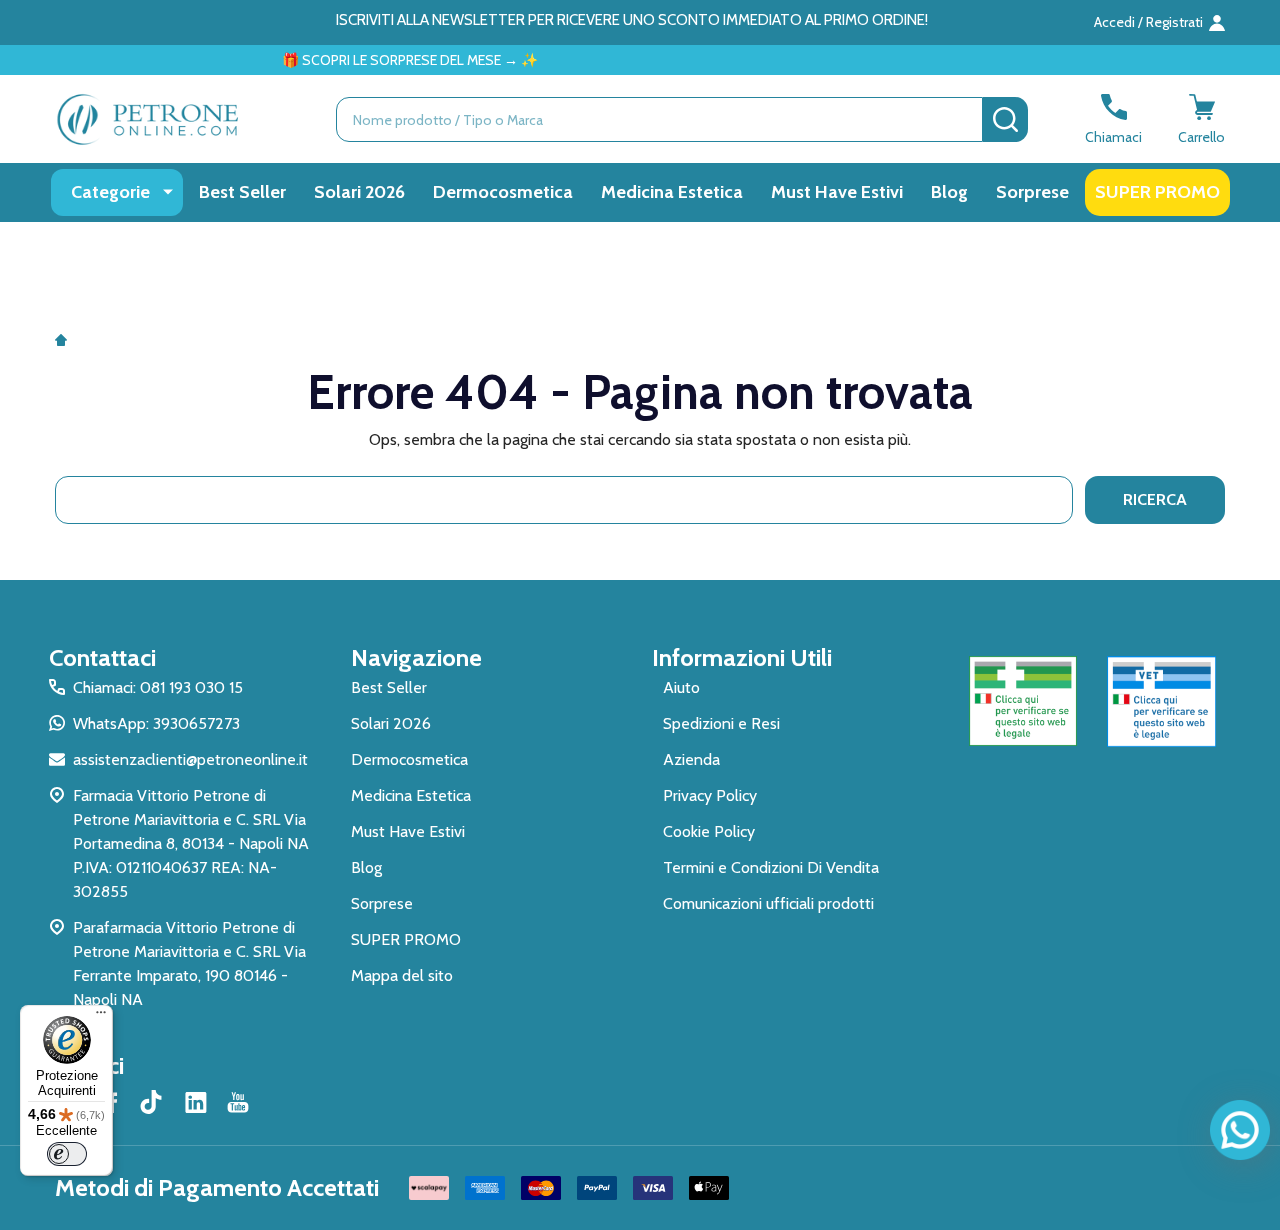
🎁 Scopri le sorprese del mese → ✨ (390, 60)
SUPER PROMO (1157, 192)
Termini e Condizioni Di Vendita (771, 867)
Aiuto (681, 687)
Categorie (110, 192)
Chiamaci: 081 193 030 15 (158, 687)
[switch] (67, 1154)
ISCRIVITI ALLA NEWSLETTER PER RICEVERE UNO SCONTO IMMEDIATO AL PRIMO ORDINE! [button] (632, 20)
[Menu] (101, 1017)
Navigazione (416, 657)
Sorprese (1032, 192)
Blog (949, 192)
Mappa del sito (402, 975)
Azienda (691, 759)
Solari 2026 (359, 192)
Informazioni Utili (742, 657)
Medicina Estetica (672, 192)
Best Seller (242, 192)
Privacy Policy (710, 795)
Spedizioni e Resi (721, 723)
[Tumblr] (154, 1102)
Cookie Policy (709, 831)
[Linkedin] (196, 1102)
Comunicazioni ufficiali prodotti (768, 903)
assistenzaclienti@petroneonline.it (190, 759)
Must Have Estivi (837, 192)
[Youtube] (238, 1102)
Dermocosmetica (503, 192)
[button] (1023, 701)
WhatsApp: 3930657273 (156, 723)
